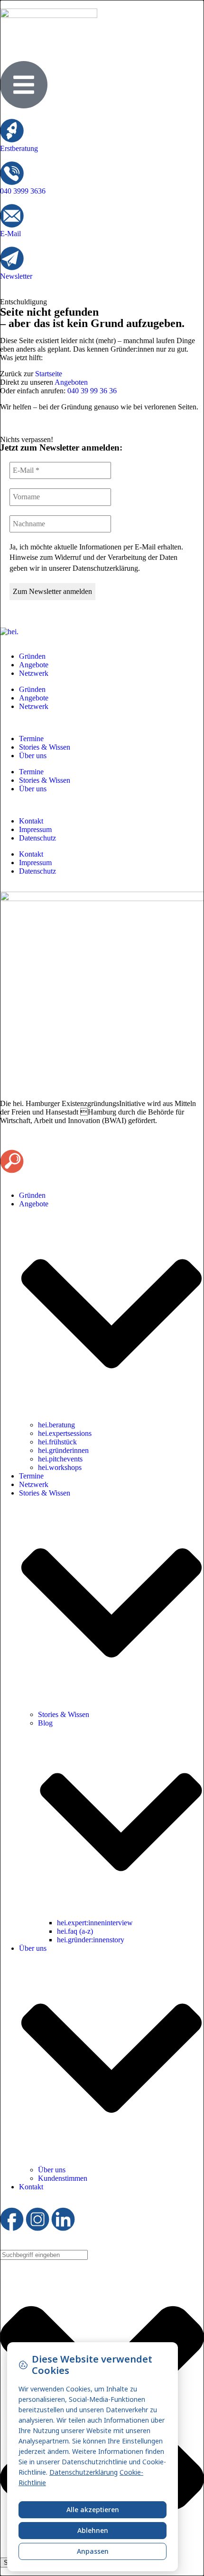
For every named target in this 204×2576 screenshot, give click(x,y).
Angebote (34, 665)
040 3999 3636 (23, 191)
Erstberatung (19, 148)
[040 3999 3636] (12, 173)
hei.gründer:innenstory (91, 1940)
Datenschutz (37, 838)
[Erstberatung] (12, 131)
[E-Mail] (12, 216)
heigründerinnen (63, 1450)
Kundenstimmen (63, 2178)
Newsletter (16, 276)
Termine (31, 739)
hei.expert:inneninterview (95, 1923)
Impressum (35, 829)
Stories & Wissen (45, 747)
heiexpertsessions (65, 1433)
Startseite (49, 374)
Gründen (32, 656)
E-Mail (10, 234)
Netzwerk (34, 673)
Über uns (33, 756)
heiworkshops (60, 1467)
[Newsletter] (12, 258)
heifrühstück (57, 1442)
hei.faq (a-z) (75, 1931)
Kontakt (31, 821)
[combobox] (44, 2255)
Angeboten (71, 382)
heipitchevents (60, 1459)
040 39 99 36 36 (92, 391)
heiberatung (56, 1425)
